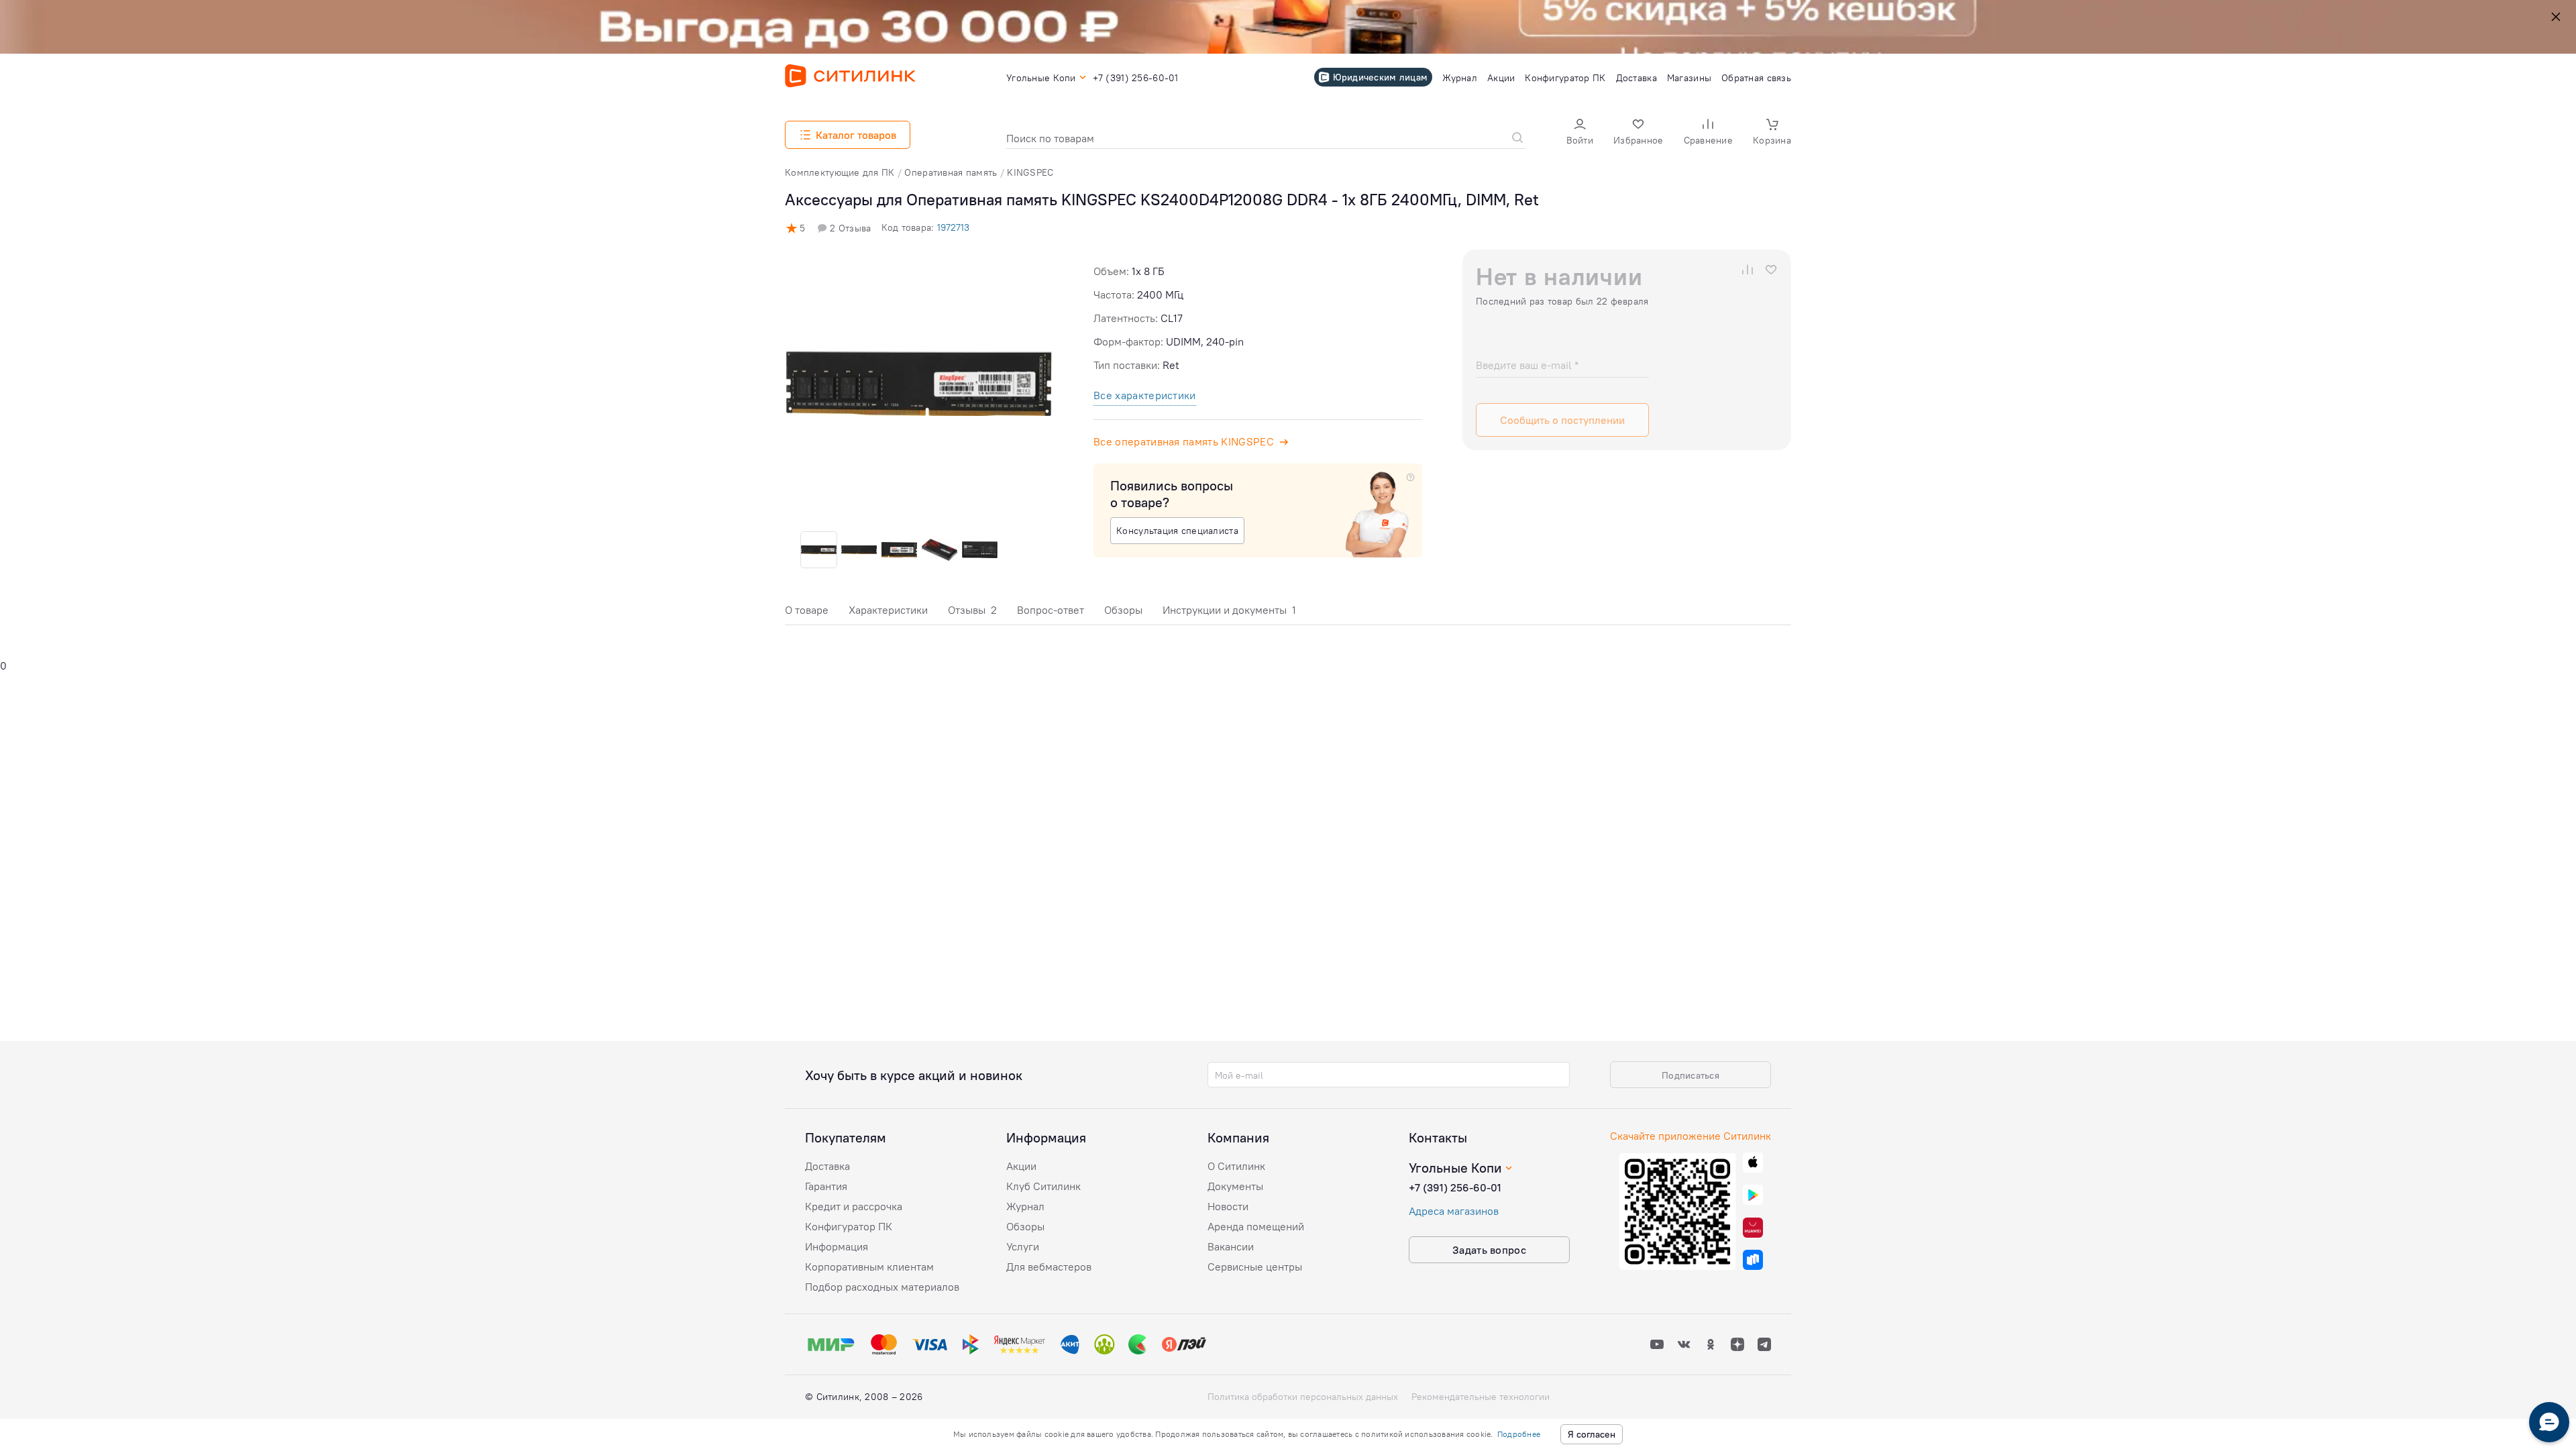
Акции (1021, 1166)
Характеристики (888, 610)
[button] (1580, 133)
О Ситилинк (1236, 1166)
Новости (1228, 1206)
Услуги (1023, 1246)
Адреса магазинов (1454, 1211)
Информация (837, 1246)
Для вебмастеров (1049, 1267)
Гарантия (826, 1186)
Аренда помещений (1256, 1226)
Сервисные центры (1255, 1267)
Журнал (1025, 1206)
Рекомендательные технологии (1481, 1397)
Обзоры (1123, 610)
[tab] (807, 613)
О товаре (807, 610)
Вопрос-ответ (1051, 610)
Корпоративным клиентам (869, 1267)
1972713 (953, 227)
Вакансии (1231, 1246)
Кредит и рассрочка (854, 1206)
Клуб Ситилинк (1043, 1186)
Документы (1235, 1186)
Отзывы (972, 610)
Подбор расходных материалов (882, 1287)
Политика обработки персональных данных (1303, 1397)
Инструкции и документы (1229, 610)
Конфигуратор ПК (849, 1226)
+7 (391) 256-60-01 (1455, 1187)
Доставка (827, 1166)
